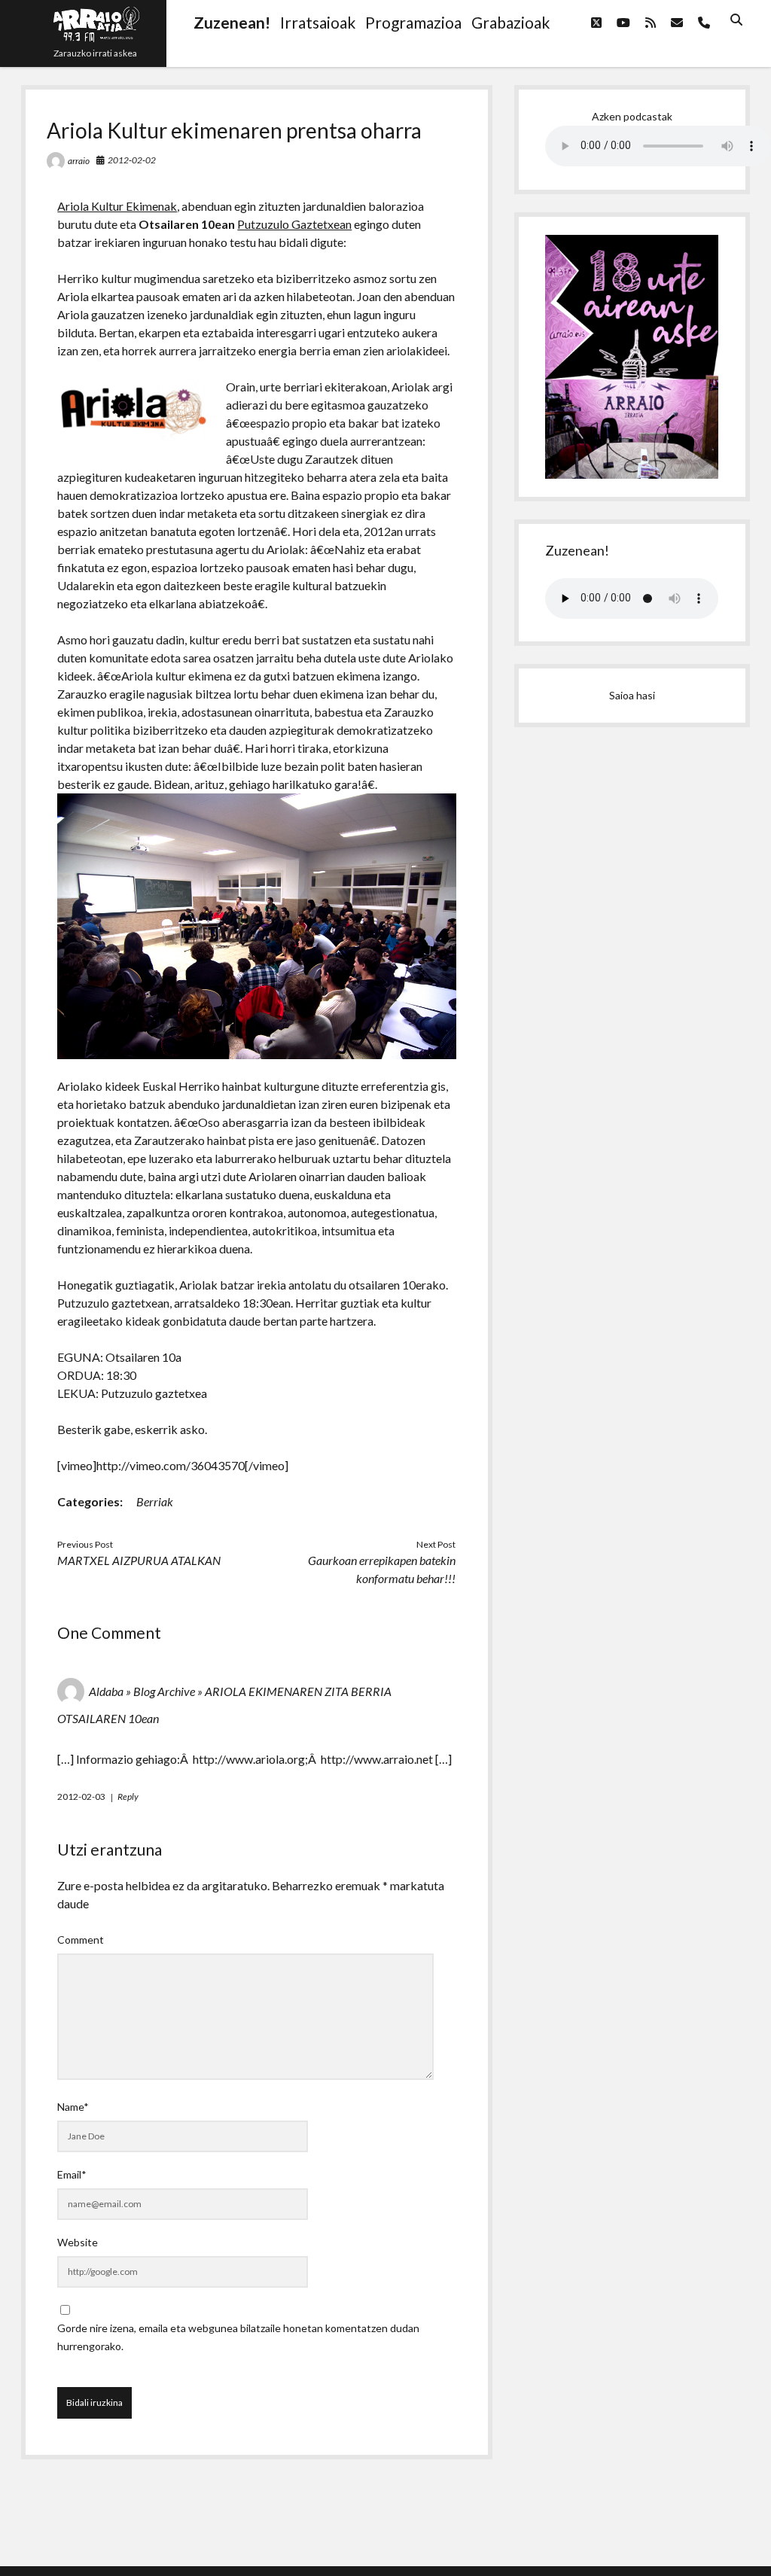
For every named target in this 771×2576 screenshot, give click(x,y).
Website (78, 2242)
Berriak (155, 1501)
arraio (79, 161)
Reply (128, 1797)
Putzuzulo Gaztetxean (294, 224)
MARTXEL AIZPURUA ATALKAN (139, 1560)
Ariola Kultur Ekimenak (117, 206)
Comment (81, 1940)
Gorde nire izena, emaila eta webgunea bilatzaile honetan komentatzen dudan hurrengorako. (238, 2337)
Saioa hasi (632, 695)
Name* (73, 2107)
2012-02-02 (132, 160)
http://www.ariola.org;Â (256, 1759)
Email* (72, 2174)
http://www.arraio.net (377, 1759)
